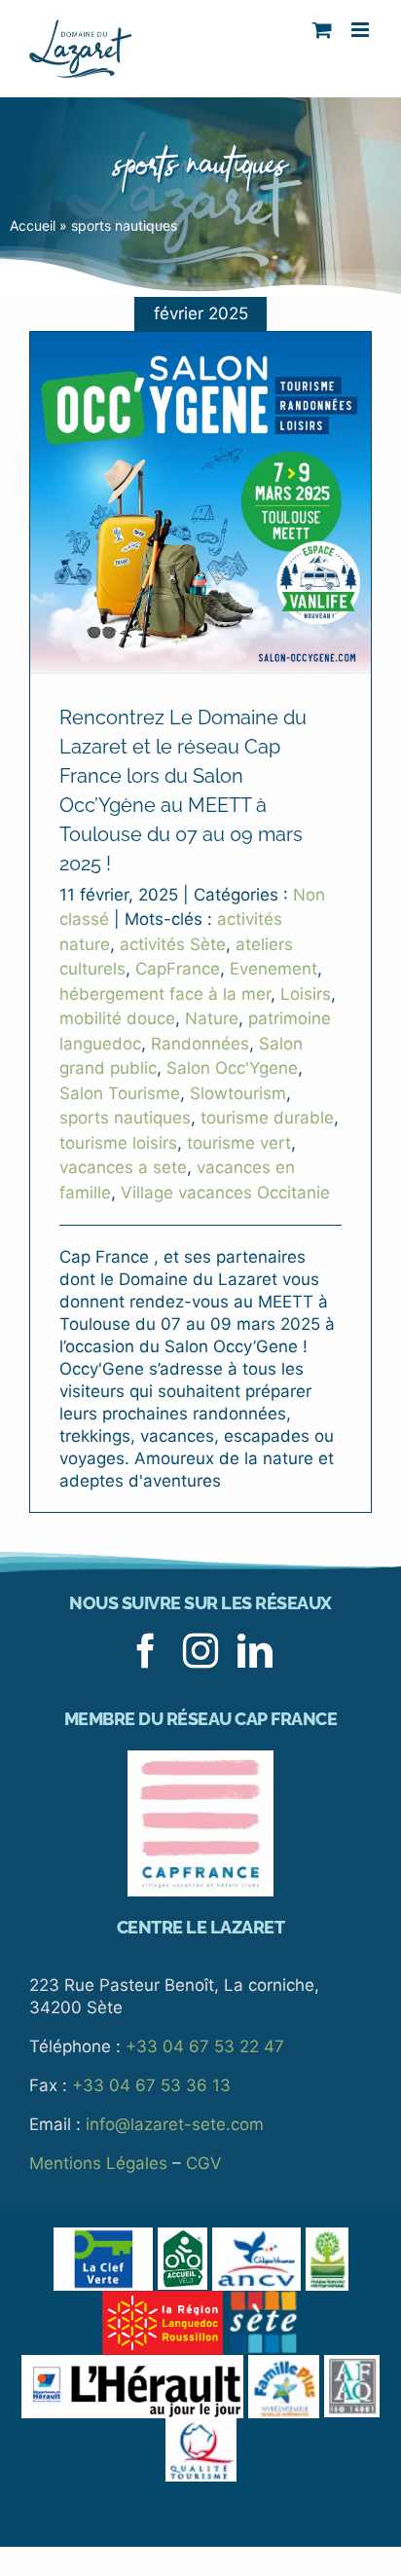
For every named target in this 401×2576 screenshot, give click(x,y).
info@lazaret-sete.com (175, 2124)
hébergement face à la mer (165, 994)
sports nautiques (125, 1118)
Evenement (273, 969)
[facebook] (146, 1651)
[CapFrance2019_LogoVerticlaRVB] (200, 1758)
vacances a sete (123, 1167)
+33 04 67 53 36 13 (151, 2085)
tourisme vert (239, 1143)
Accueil (33, 225)
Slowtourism (238, 1093)
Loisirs (306, 994)
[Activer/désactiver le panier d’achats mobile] (322, 30)
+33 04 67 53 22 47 (205, 2046)
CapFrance (178, 969)
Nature (212, 1018)
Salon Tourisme (120, 1093)
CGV (204, 2163)
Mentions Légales (98, 2163)
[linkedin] (255, 1651)
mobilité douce (117, 1018)
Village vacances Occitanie (225, 1193)
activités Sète (173, 944)
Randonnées (200, 1044)
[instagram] (200, 1651)
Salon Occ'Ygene (232, 1068)
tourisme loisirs (118, 1143)
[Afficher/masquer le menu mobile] (362, 30)
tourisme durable (267, 1118)
